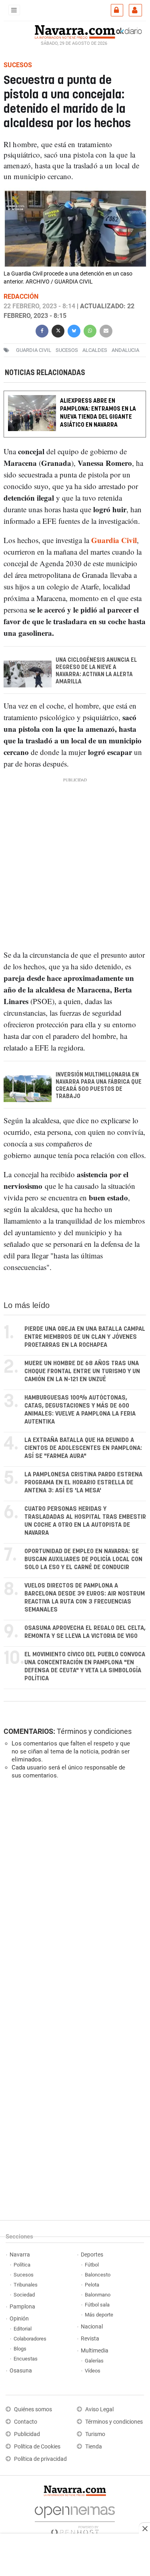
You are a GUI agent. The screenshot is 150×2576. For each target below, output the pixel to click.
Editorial (23, 2329)
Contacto (26, 2422)
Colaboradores (30, 2339)
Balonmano (98, 2295)
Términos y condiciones (94, 1731)
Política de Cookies (37, 2447)
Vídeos (93, 2371)
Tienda (94, 2447)
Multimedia (95, 2351)
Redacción (21, 297)
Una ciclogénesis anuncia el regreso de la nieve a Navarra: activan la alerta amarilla (96, 671)
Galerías (94, 2361)
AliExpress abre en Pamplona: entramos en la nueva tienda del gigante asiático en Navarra (98, 413)
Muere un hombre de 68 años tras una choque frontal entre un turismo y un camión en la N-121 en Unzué (82, 1371)
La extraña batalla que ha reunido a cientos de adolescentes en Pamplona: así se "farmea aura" (83, 1448)
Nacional (92, 2327)
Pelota (92, 2285)
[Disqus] (73, 1895)
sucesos (67, 350)
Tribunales (26, 2285)
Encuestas (26, 2359)
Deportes (92, 2255)
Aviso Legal (99, 2409)
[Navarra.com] (75, 31)
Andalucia (125, 350)
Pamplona (22, 2307)
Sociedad (24, 2295)
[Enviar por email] (106, 330)
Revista (90, 2339)
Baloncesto (98, 2275)
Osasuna (21, 2371)
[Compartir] (42, 330)
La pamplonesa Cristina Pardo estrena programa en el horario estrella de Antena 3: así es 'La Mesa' (83, 1483)
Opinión (19, 2319)
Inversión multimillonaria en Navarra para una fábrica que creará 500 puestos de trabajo (99, 1086)
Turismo (95, 2434)
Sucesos (24, 2275)
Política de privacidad (40, 2459)
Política (22, 2265)
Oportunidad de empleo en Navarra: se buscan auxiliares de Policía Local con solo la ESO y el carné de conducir (83, 1559)
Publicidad (27, 2434)
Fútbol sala (97, 2305)
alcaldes (95, 350)
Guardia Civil (34, 350)
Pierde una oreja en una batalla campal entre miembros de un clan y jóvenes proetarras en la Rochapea (85, 1337)
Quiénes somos (33, 2409)
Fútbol (92, 2265)
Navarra (20, 2255)
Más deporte (99, 2315)
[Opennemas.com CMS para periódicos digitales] (75, 2519)
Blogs (20, 2349)
